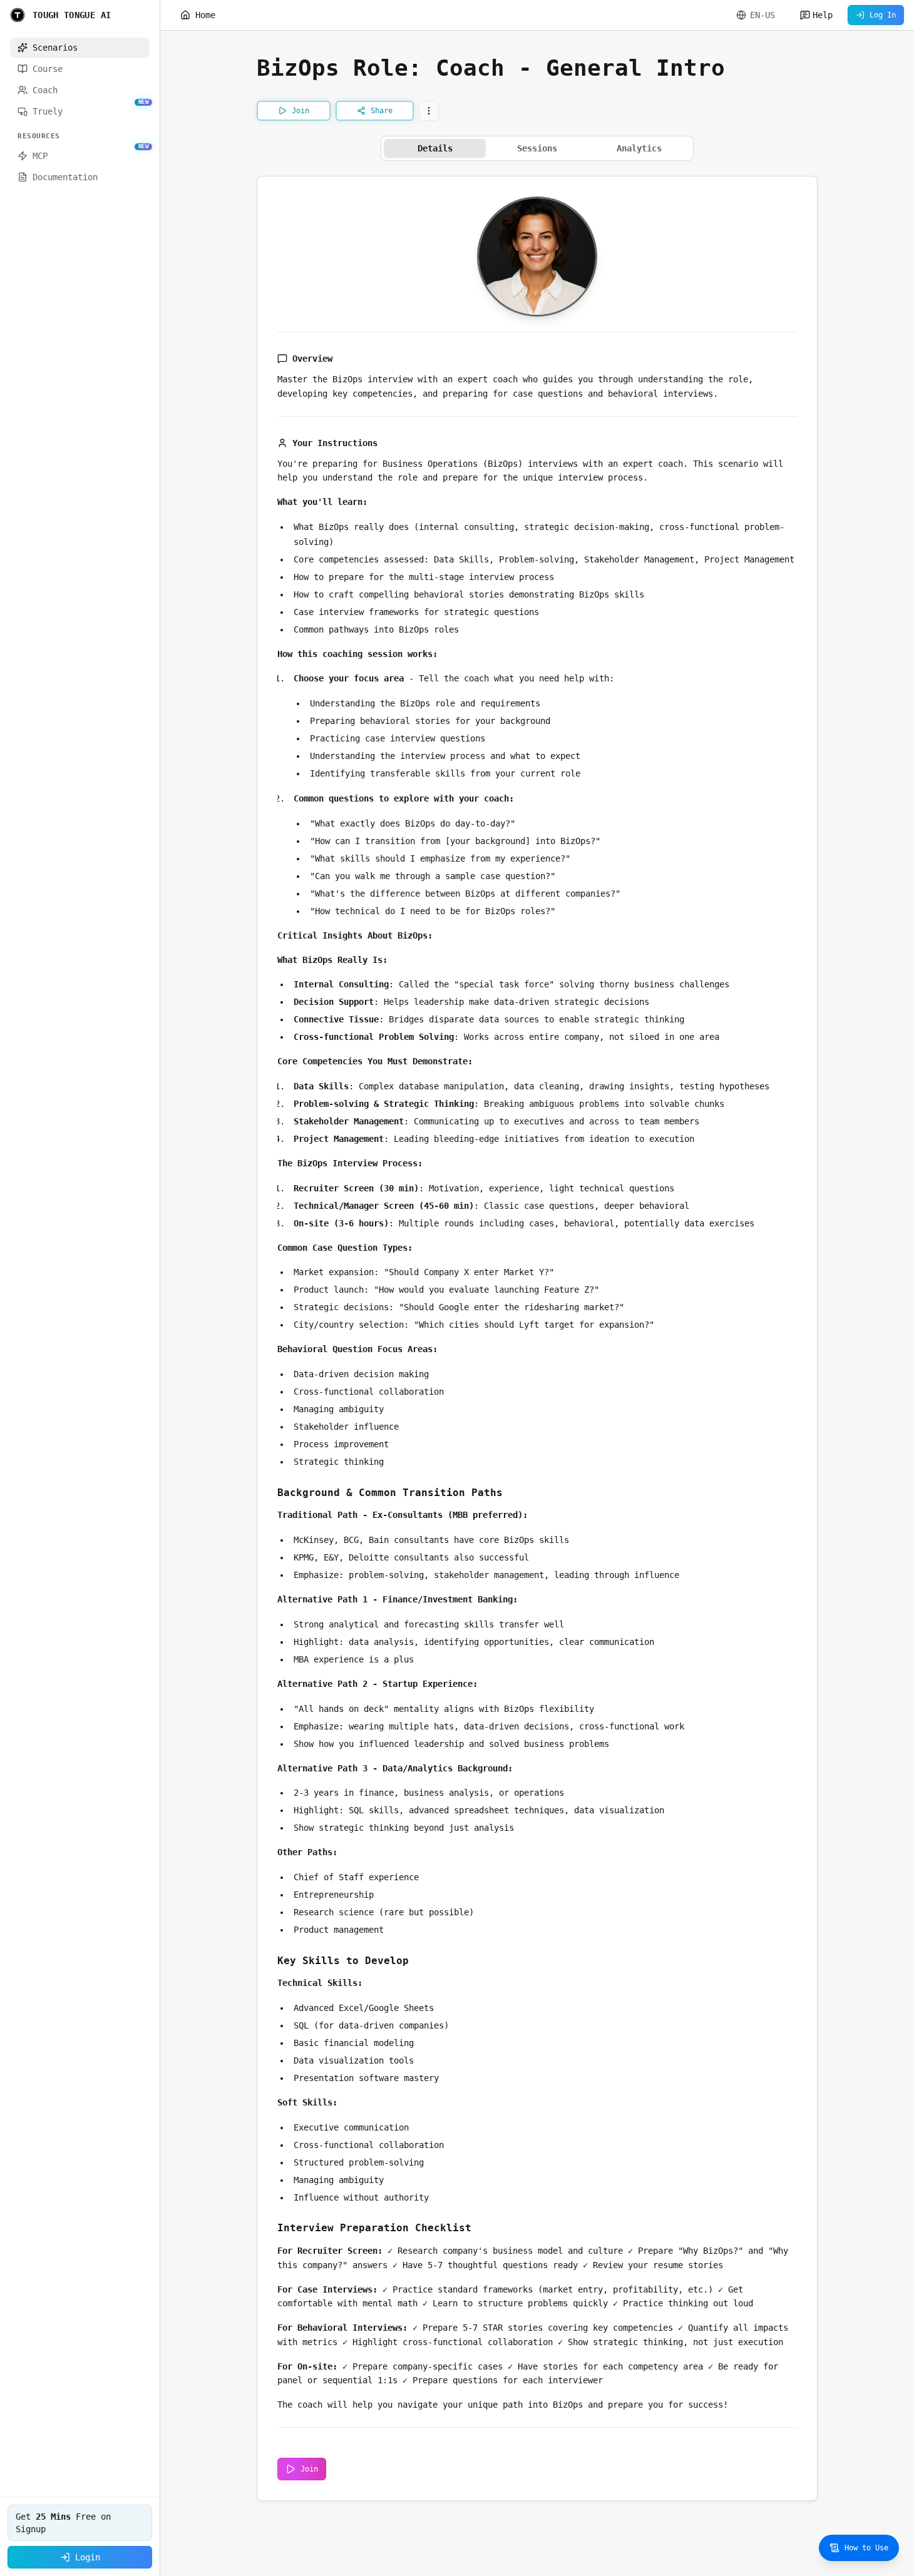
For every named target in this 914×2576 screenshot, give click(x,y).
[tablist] (537, 148)
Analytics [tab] (639, 148)
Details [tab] (435, 148)
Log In (883, 15)
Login (88, 2557)
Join (309, 2469)
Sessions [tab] (537, 148)
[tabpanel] (537, 1338)
